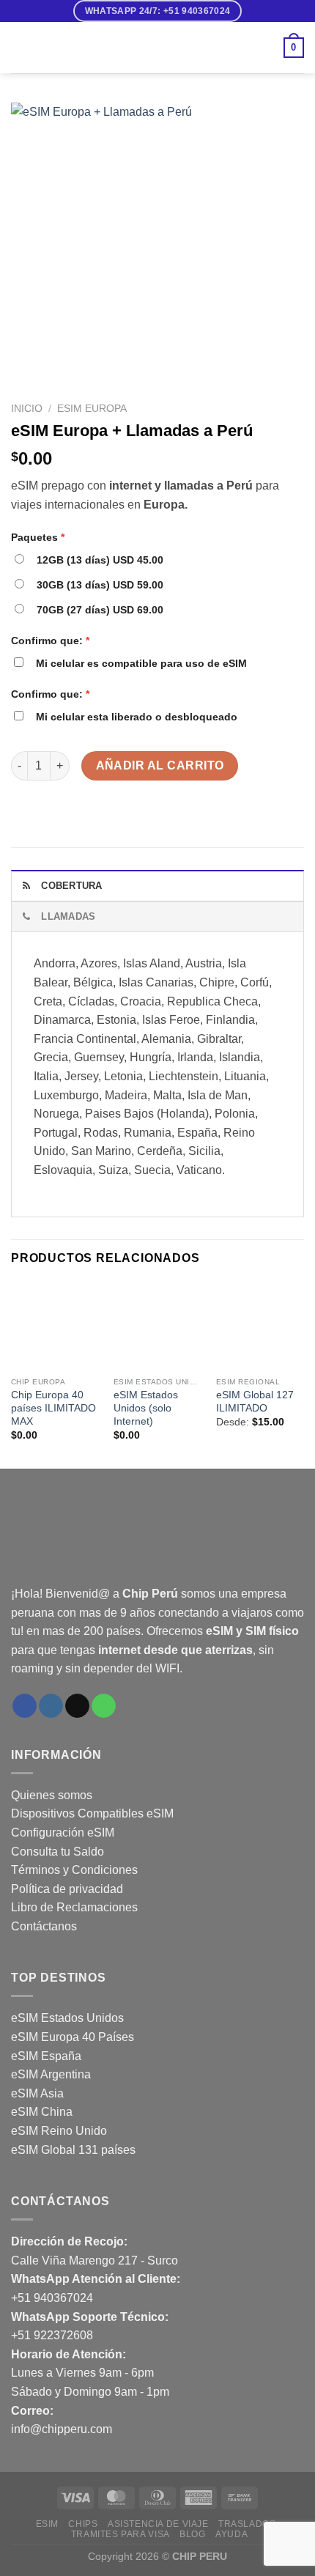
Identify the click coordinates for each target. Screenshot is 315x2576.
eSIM (47, 2524)
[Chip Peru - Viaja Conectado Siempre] (157, 48)
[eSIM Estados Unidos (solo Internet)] (157, 1326)
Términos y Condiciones (74, 1870)
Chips (83, 2524)
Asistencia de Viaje (158, 2524)
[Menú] (20, 47)
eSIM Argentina (51, 2074)
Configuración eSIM (63, 1833)
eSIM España (46, 2056)
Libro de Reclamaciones (74, 1907)
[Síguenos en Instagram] (51, 1706)
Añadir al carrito (160, 765)
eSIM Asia (37, 2093)
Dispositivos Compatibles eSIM (92, 1813)
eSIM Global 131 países (73, 2150)
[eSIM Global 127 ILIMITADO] (260, 1326)
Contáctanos (44, 1926)
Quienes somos (52, 1795)
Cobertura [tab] (71, 886)
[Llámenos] (104, 1706)
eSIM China (42, 2112)
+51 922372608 (52, 2335)
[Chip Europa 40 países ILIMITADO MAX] (55, 1326)
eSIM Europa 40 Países (74, 2037)
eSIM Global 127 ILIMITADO (255, 1402)
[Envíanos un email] (77, 1706)
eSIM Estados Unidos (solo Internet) (146, 1408)
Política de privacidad (67, 1889)
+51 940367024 (52, 2298)
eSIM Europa (92, 409)
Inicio (27, 409)
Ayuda (231, 2534)
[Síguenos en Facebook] (25, 1706)
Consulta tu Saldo (58, 1852)
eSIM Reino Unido (59, 2131)
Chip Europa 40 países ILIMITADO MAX (53, 1408)
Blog (192, 2534)
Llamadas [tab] (68, 916)
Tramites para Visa (121, 2534)
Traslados (247, 2524)
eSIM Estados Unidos (67, 2018)
